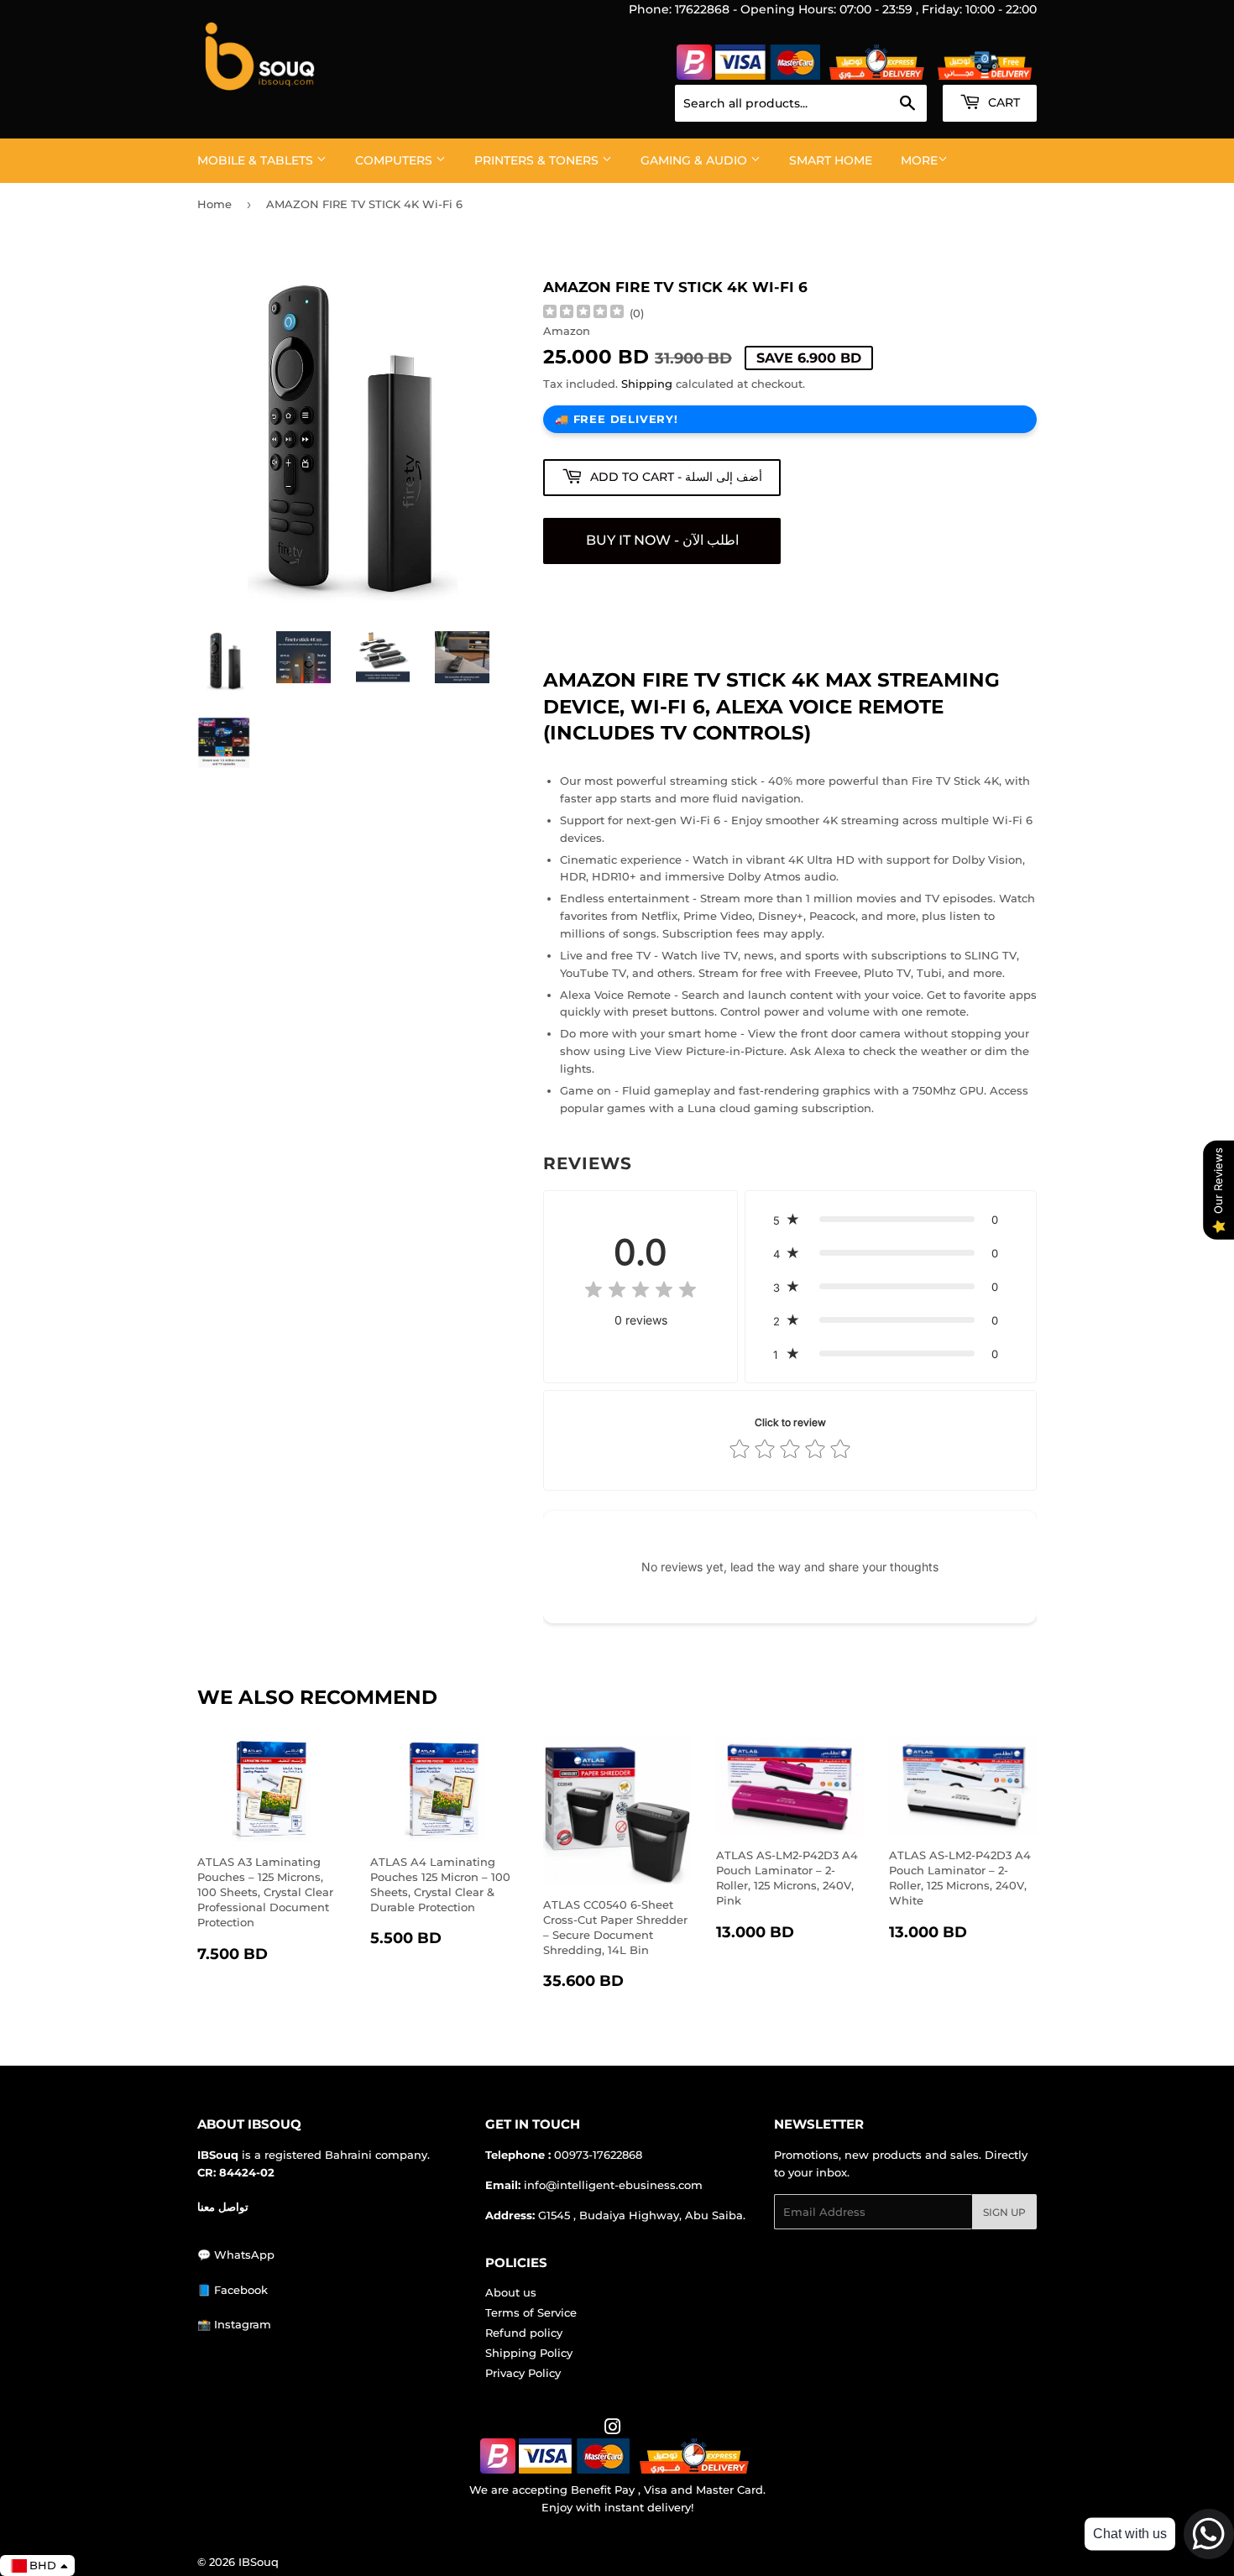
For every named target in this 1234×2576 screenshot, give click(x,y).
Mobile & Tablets (257, 160)
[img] (583, 314)
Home (214, 204)
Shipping (647, 384)
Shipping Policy (529, 2353)
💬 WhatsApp (236, 2255)
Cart (1002, 102)
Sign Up (1004, 2212)
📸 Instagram (234, 2324)
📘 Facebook (233, 2290)
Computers (395, 160)
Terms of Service (531, 2312)
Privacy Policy (523, 2373)
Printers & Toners (538, 160)
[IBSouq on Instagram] (613, 2429)
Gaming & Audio (695, 160)
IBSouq (259, 2562)
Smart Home (831, 160)
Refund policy (524, 2333)
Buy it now (662, 541)
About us (511, 2292)
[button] (891, 1220)
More (919, 160)
